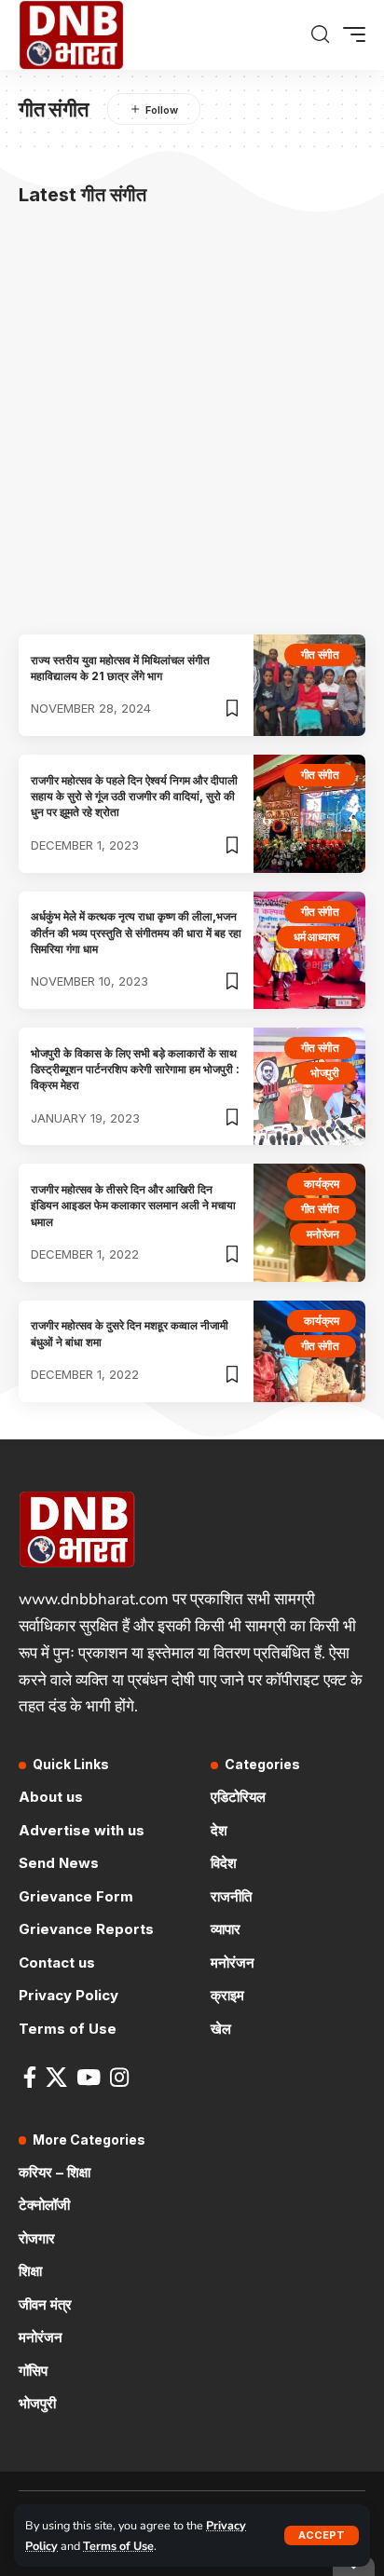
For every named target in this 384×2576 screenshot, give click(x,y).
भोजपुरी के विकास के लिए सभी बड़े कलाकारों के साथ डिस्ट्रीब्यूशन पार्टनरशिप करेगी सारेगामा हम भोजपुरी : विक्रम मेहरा (135, 1070)
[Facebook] (30, 2077)
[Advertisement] (192, 424)
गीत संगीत (321, 654)
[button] (322, 2535)
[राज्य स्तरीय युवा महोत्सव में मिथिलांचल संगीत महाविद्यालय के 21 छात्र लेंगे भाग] (309, 685)
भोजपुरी (325, 1073)
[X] (56, 2077)
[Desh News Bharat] (71, 35)
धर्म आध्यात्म (316, 937)
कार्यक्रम (322, 1184)
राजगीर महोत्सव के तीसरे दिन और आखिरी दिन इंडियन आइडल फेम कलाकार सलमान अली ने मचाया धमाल (133, 1206)
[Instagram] (119, 2077)
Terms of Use (118, 2546)
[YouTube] (89, 2077)
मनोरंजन (323, 1234)
